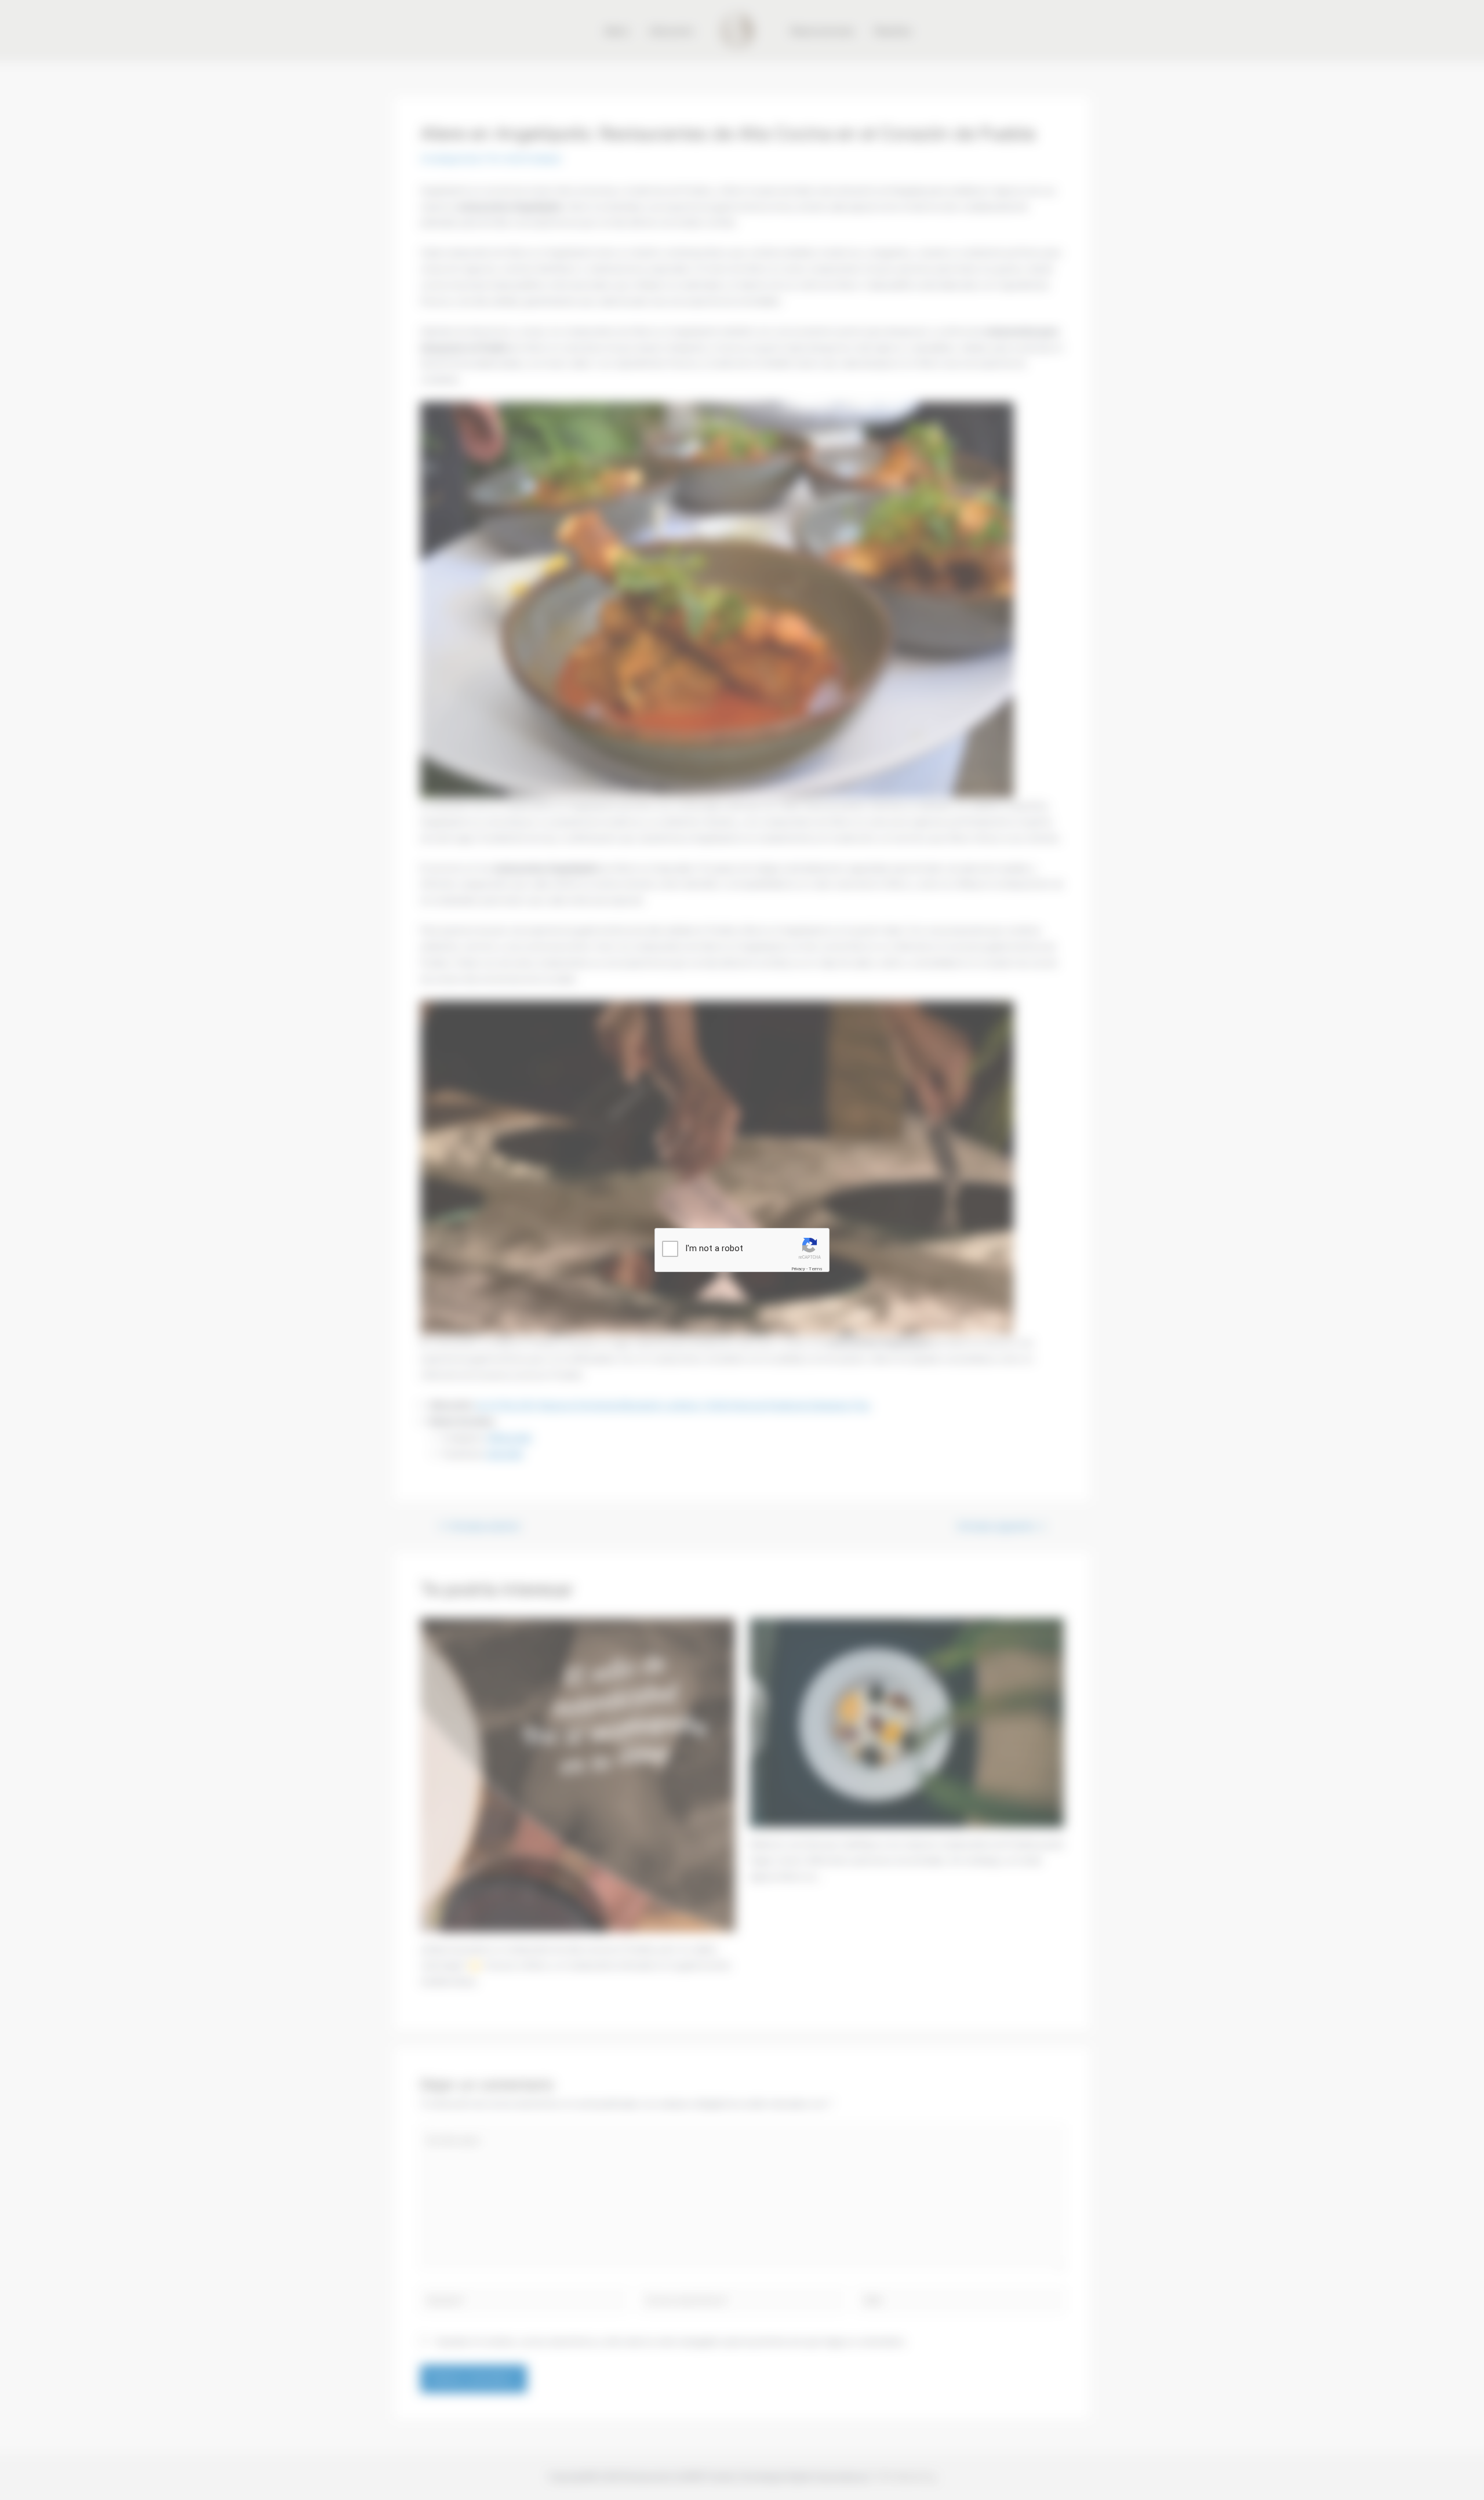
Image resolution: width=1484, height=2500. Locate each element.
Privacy (798, 1269)
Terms (816, 1269)
